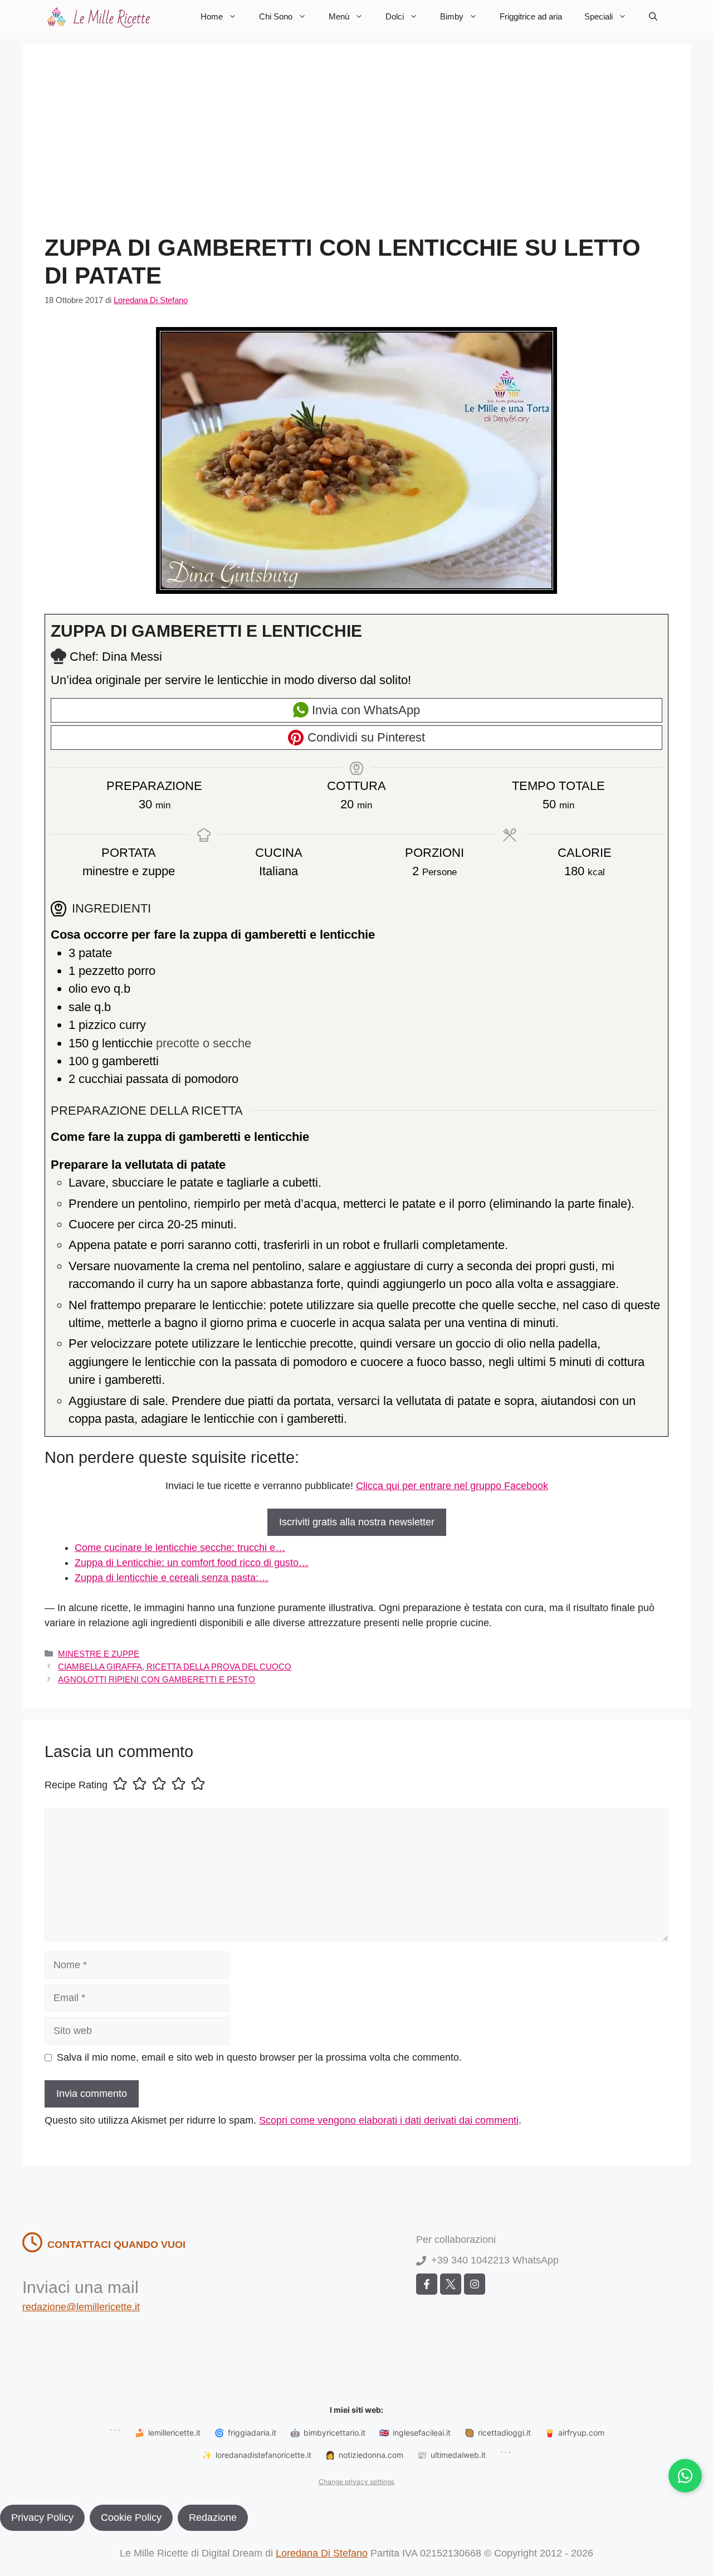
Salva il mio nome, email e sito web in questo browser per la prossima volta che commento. (259, 2057)
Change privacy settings (356, 2482)
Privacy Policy (42, 2518)
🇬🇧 (415, 2433)
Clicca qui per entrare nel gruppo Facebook (452, 1486)
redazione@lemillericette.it (81, 2307)
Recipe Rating (76, 1785)
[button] (653, 17)
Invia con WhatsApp (364, 710)
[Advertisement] (356, 150)
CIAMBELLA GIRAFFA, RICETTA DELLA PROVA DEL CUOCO (175, 1667)
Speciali (599, 16)
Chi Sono (276, 16)
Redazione (213, 2518)
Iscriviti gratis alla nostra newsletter (357, 1522)
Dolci (395, 16)
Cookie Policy (131, 2518)
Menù (339, 16)
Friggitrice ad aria (531, 16)
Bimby (452, 16)
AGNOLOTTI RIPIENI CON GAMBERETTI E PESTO (157, 1679)
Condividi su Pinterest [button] (365, 737)
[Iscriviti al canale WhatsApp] (685, 2476)
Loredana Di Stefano (322, 2553)
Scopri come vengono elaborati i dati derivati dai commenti (389, 2120)
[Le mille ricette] (100, 17)
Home (212, 16)
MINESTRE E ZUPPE (99, 1654)
